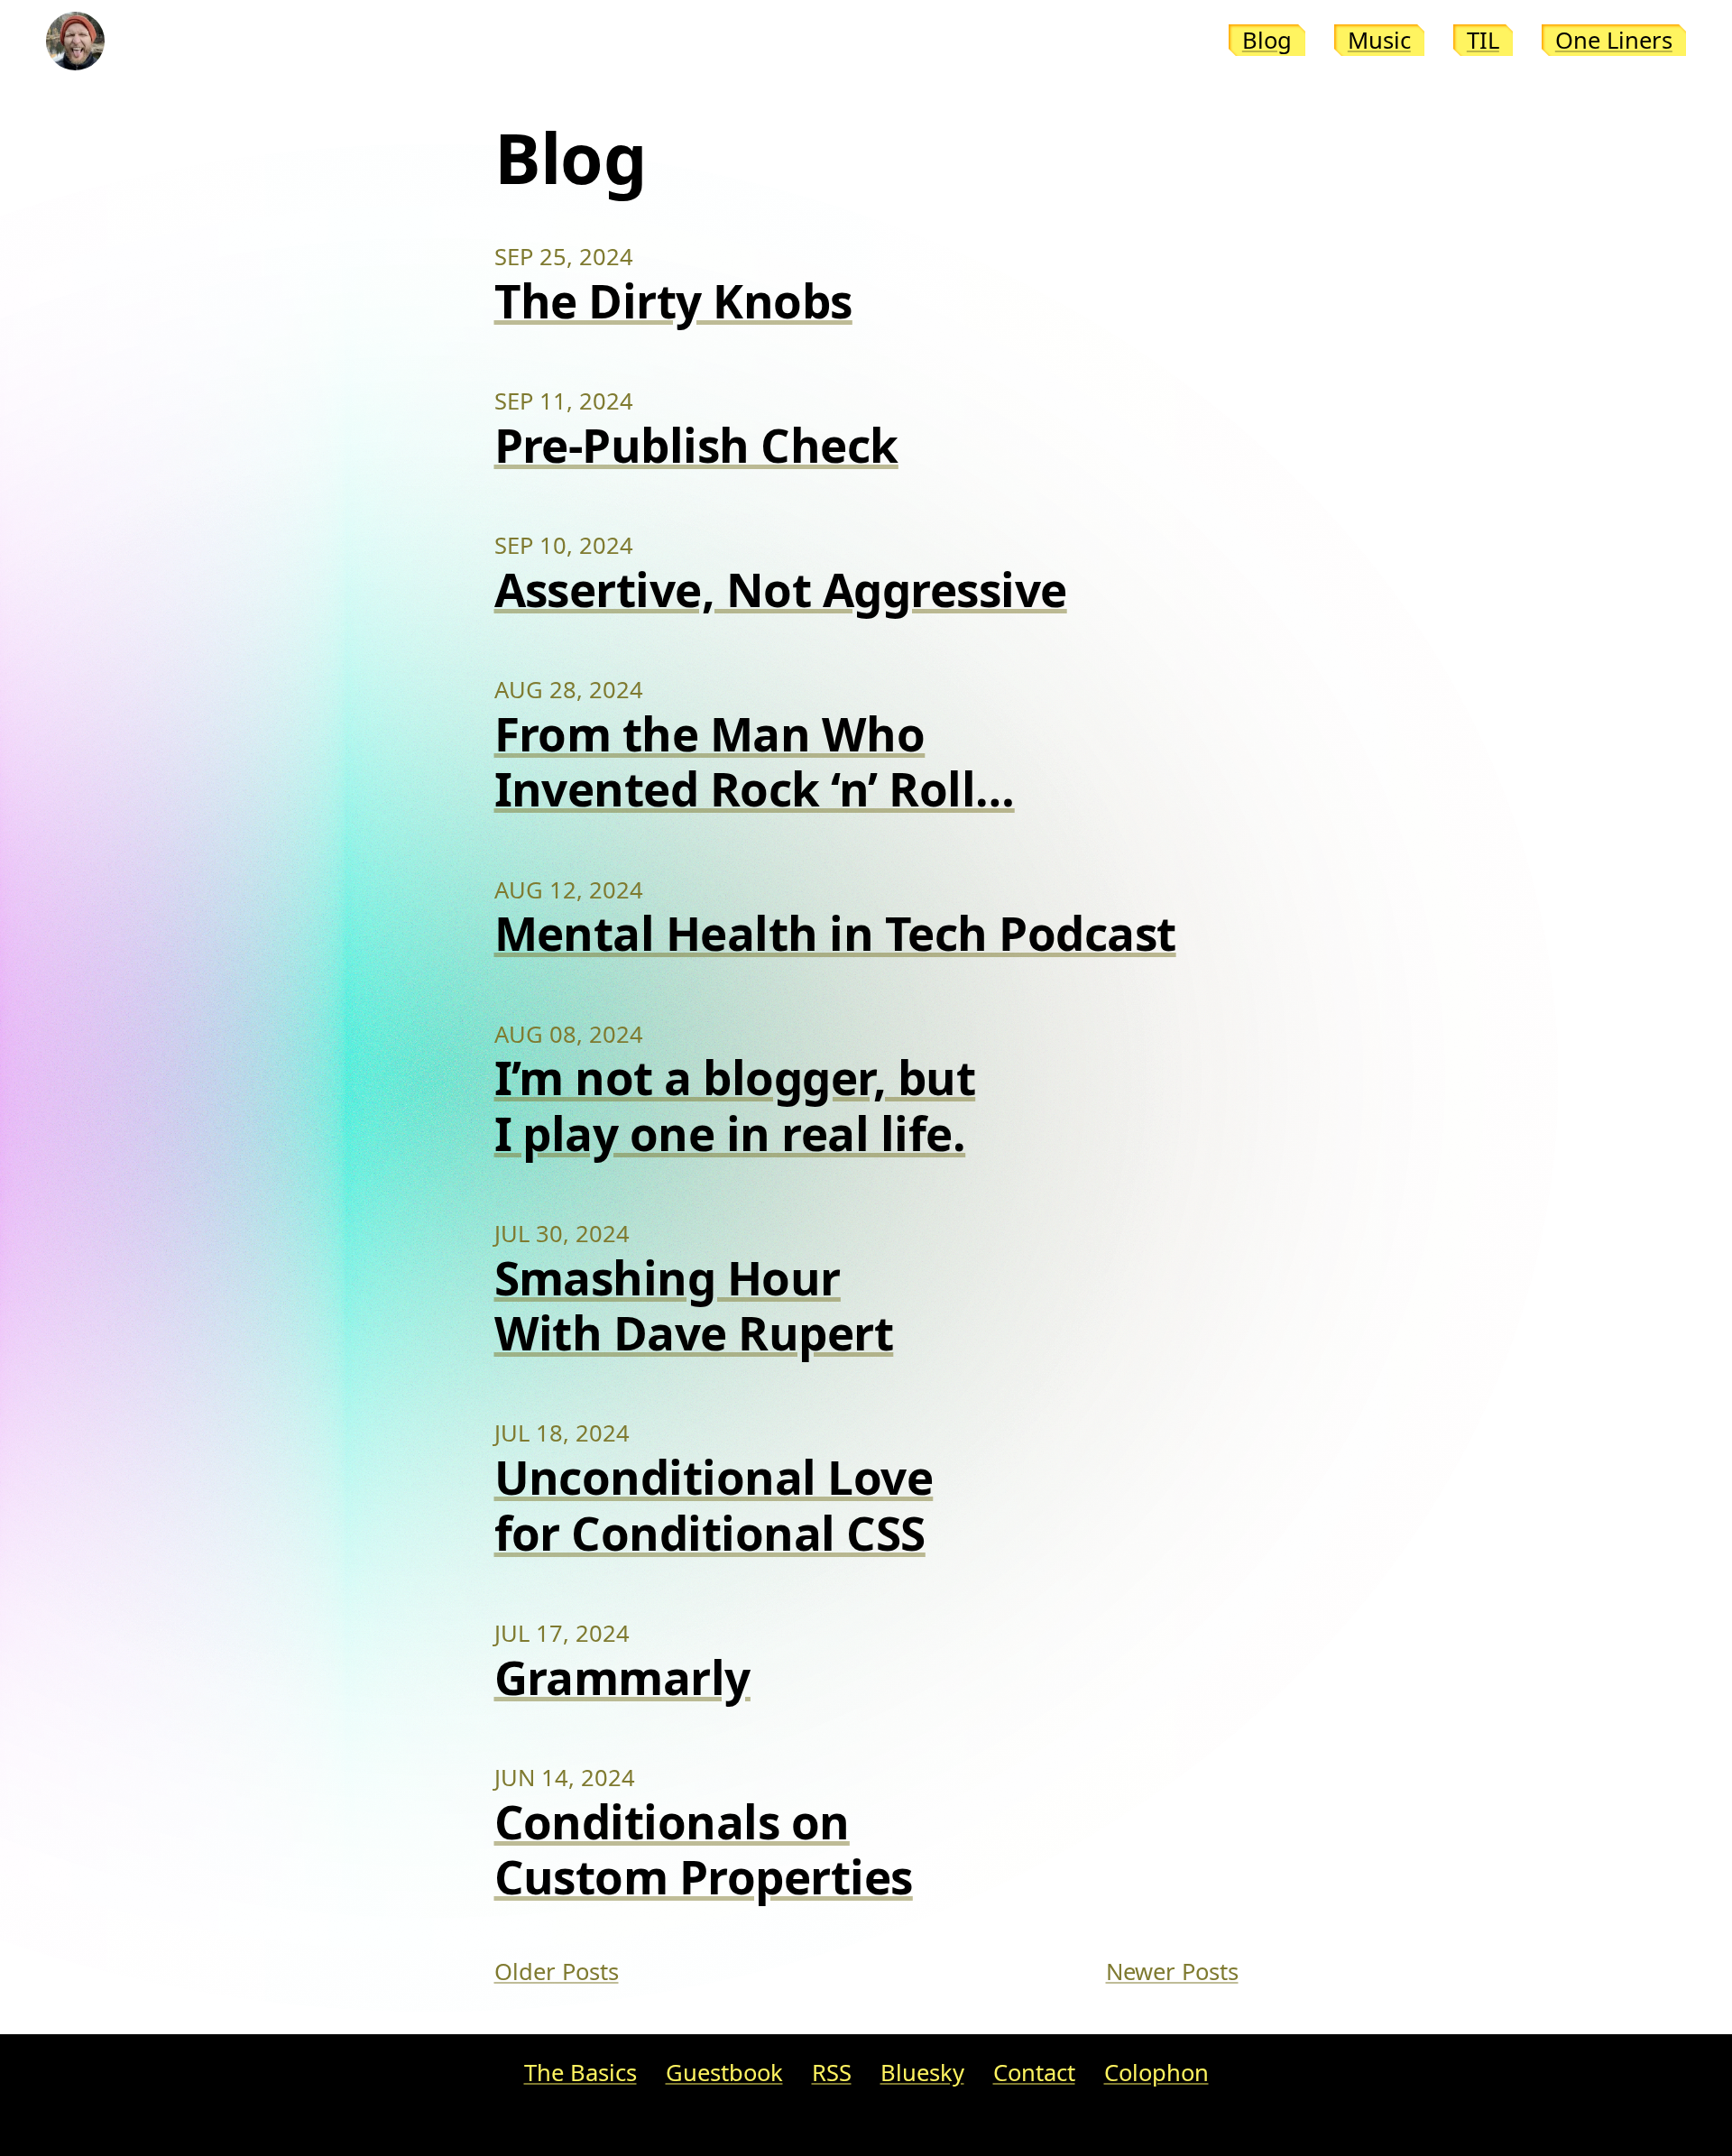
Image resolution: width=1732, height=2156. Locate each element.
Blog (1267, 40)
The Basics (580, 2073)
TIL (1483, 40)
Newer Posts (1172, 1972)
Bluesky (922, 2073)
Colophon (1156, 2073)
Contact (1034, 2073)
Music (1379, 40)
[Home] (75, 41)
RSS (832, 2073)
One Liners (1614, 40)
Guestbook (724, 2073)
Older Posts (557, 1972)
